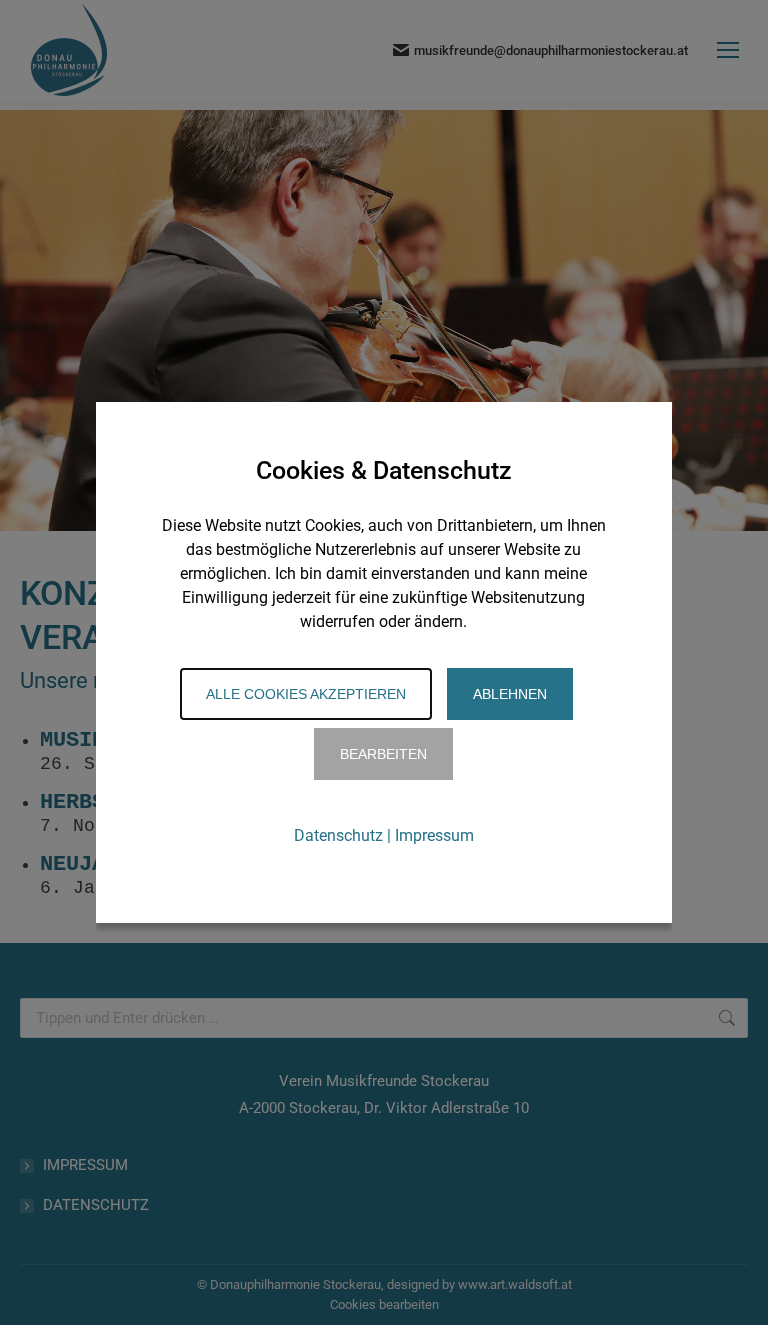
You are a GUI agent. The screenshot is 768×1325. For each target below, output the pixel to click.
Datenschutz (338, 835)
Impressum (434, 835)
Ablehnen (510, 694)
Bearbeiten (383, 754)
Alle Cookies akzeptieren (306, 694)
